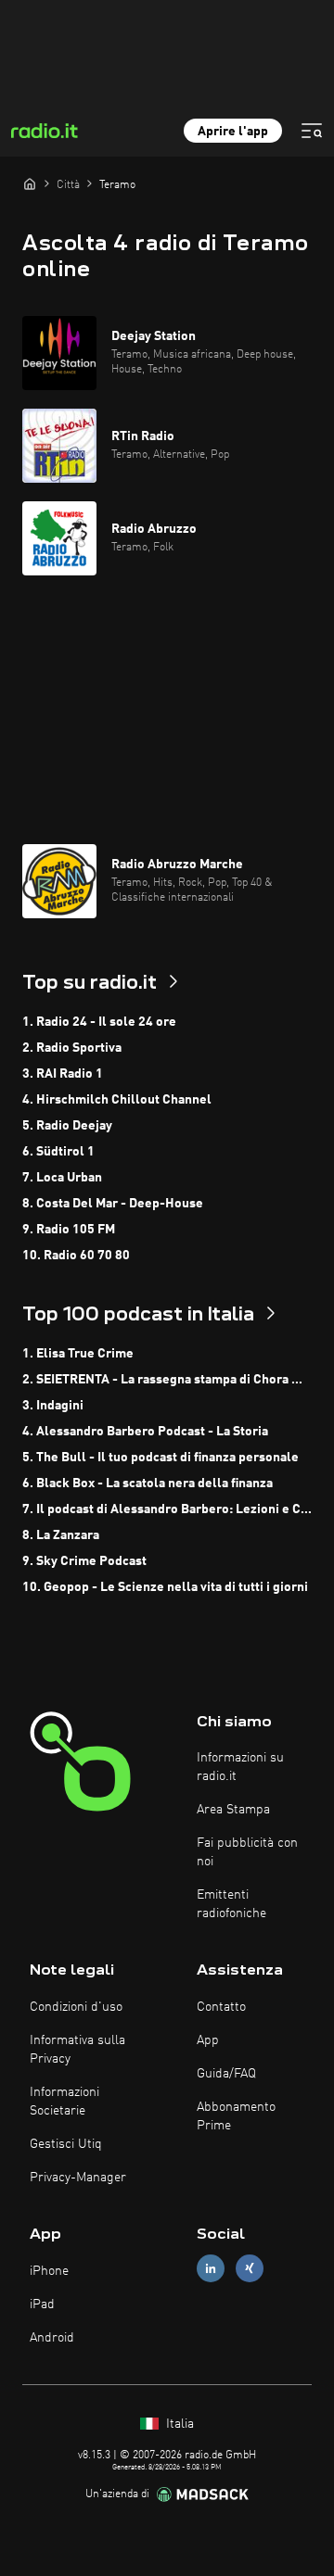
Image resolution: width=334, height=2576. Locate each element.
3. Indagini (53, 1406)
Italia (178, 2424)
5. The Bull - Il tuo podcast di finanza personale (161, 1458)
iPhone (49, 2271)
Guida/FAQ (226, 2074)
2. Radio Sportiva (72, 1048)
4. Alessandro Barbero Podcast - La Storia (145, 1432)
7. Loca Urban (62, 1178)
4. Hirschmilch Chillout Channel (117, 1100)
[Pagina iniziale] (30, 183)
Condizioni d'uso (76, 2007)
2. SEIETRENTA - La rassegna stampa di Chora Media (167, 1380)
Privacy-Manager (78, 2178)
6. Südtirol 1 (58, 1152)
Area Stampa (233, 1810)
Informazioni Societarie (64, 2102)
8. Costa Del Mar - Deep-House (113, 1204)
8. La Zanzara (61, 1535)
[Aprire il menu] (312, 131)
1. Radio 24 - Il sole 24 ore (99, 1022)
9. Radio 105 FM (69, 1230)
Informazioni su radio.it (240, 1767)
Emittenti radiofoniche (231, 1904)
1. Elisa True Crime (78, 1354)
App (208, 2040)
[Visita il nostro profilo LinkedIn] (211, 2269)
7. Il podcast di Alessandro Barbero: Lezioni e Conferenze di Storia (167, 1509)
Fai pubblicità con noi (247, 1852)
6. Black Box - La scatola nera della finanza (148, 1484)
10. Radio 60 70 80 (76, 1256)
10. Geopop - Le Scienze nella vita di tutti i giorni (165, 1587)
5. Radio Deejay (67, 1126)
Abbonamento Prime (236, 2116)
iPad (42, 2305)
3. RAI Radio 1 (63, 1074)
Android (52, 2338)
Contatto (221, 2007)
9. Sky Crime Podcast (84, 1561)
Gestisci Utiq (66, 2144)
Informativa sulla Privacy (77, 2050)
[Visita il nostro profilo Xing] (250, 2269)
